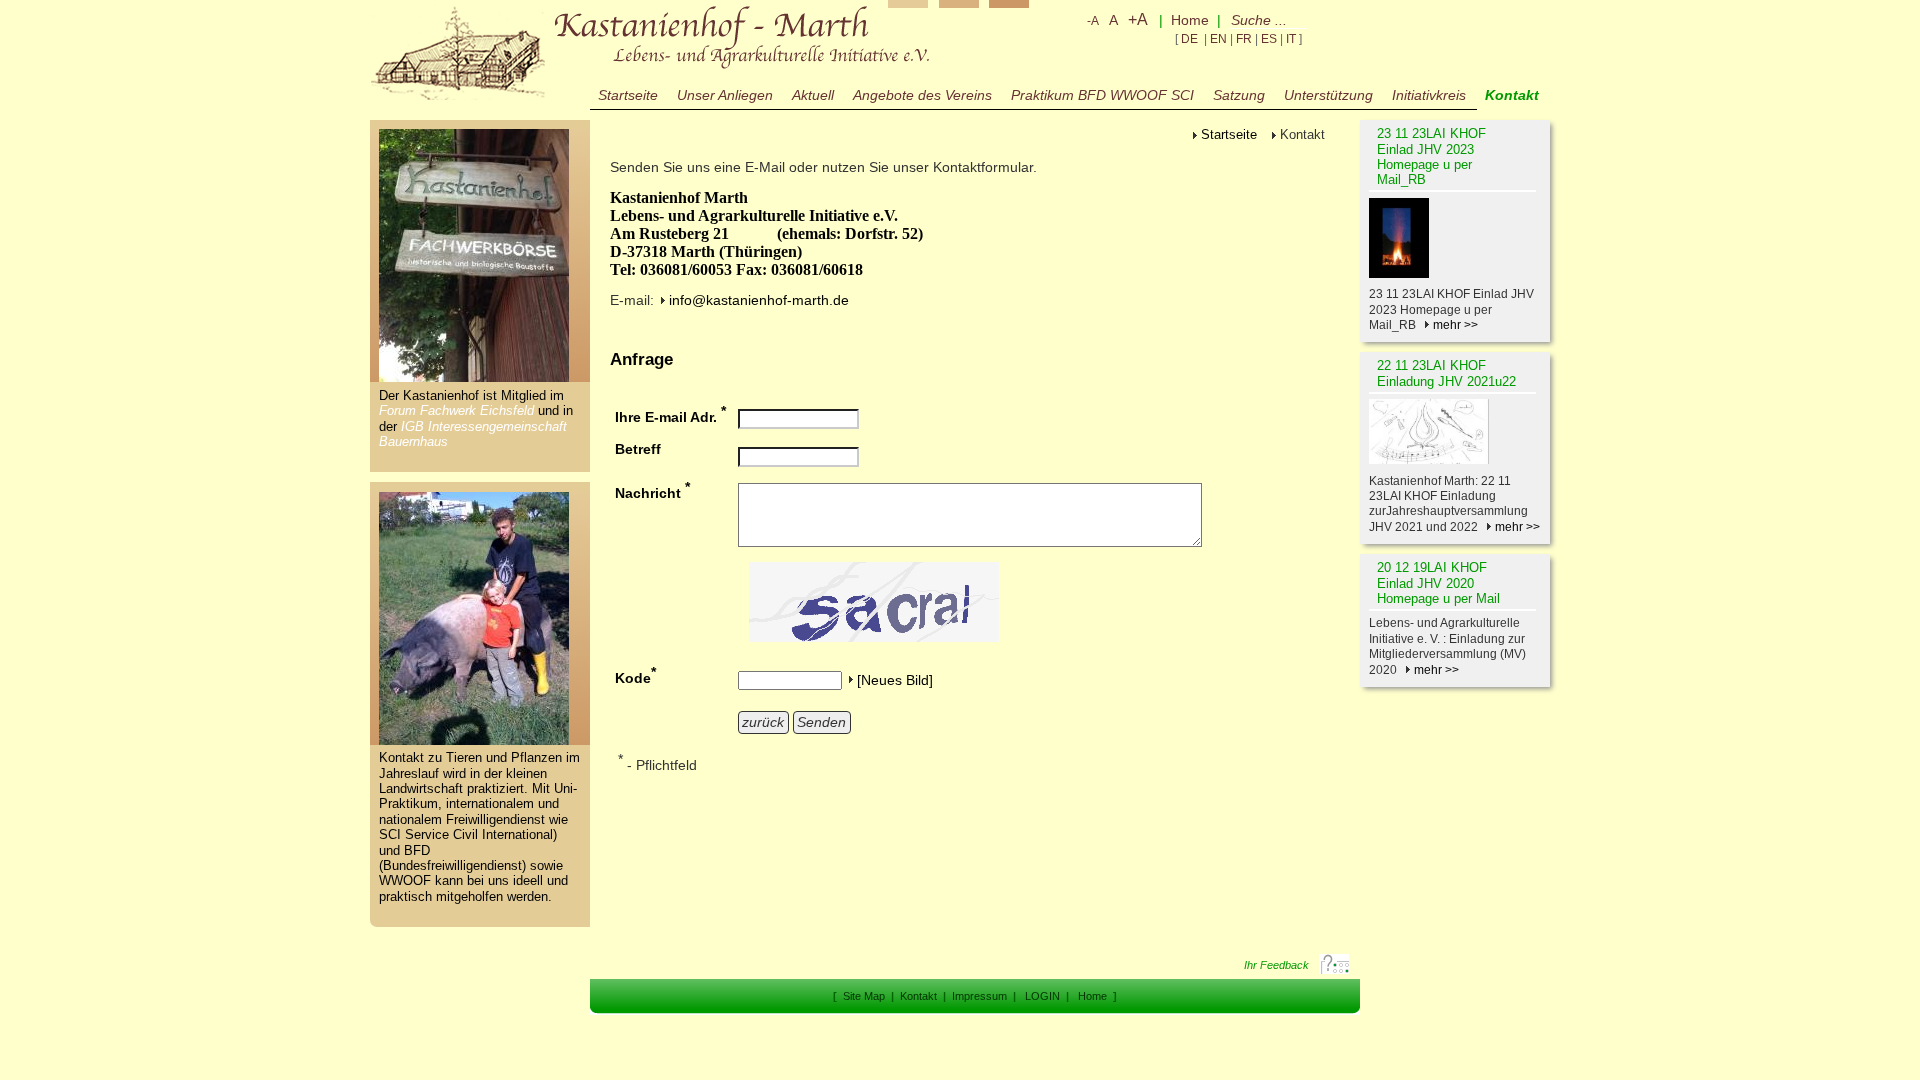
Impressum (979, 996)
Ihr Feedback (1276, 965)
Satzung (1239, 95)
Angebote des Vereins (922, 95)
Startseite (628, 95)
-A (1093, 21)
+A (1138, 19)
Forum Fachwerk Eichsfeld (458, 411)
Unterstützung (1328, 95)
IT (1291, 39)
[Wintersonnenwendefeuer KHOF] (1455, 238)
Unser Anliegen (725, 95)
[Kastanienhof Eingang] (474, 378)
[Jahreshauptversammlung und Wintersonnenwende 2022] (1455, 431)
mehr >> (1455, 325)
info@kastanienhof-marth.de (759, 300)
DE (1189, 39)
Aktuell (813, 95)
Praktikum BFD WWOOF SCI (1102, 95)
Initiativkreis (1429, 95)
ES (1269, 39)
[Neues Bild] (895, 680)
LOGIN (1042, 996)
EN (1218, 39)
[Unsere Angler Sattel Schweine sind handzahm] (474, 741)
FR (1244, 39)
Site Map (864, 996)
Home (1190, 20)
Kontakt (918, 996)
